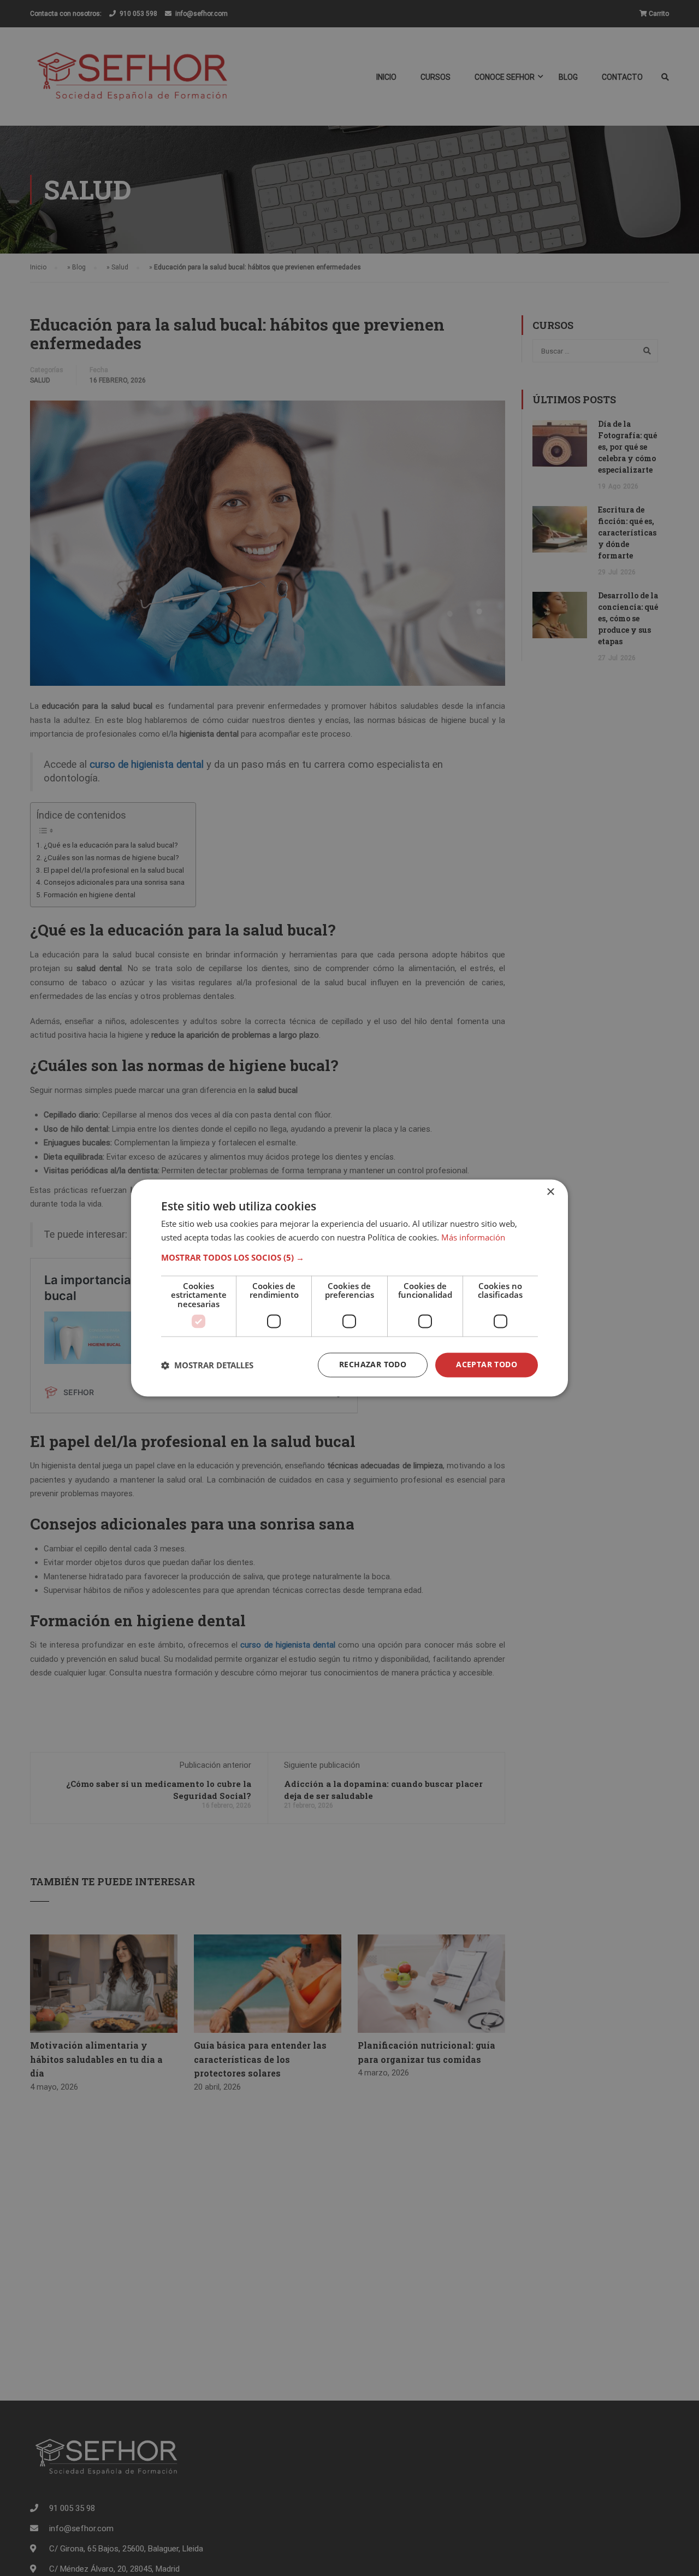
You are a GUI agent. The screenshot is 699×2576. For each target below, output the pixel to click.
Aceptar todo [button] (487, 1365)
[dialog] (349, 1288)
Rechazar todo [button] (373, 1365)
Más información (473, 1238)
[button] (349, 1257)
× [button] (550, 1192)
